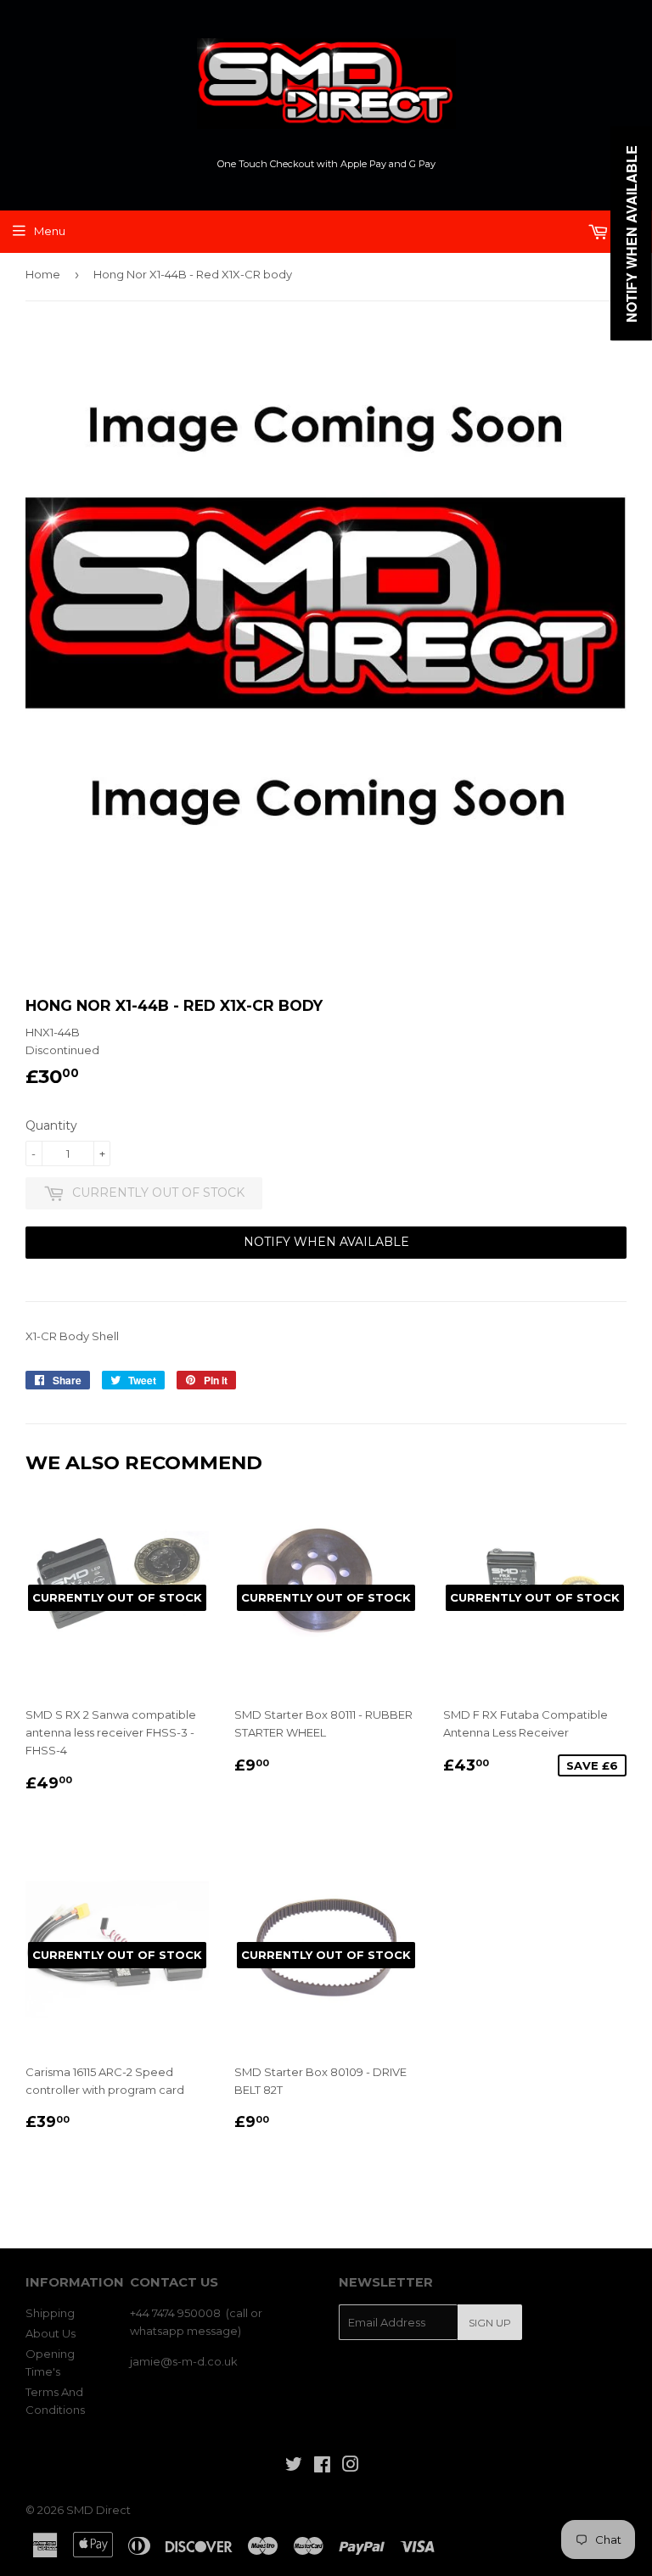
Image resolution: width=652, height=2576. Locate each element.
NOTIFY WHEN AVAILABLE (326, 1242)
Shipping (50, 2313)
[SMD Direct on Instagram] (351, 2467)
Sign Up (490, 2323)
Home (43, 274)
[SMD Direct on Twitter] (294, 2467)
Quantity (51, 1125)
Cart (626, 231)
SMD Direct (98, 2510)
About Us (51, 2333)
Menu (50, 231)
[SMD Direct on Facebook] (322, 2467)
